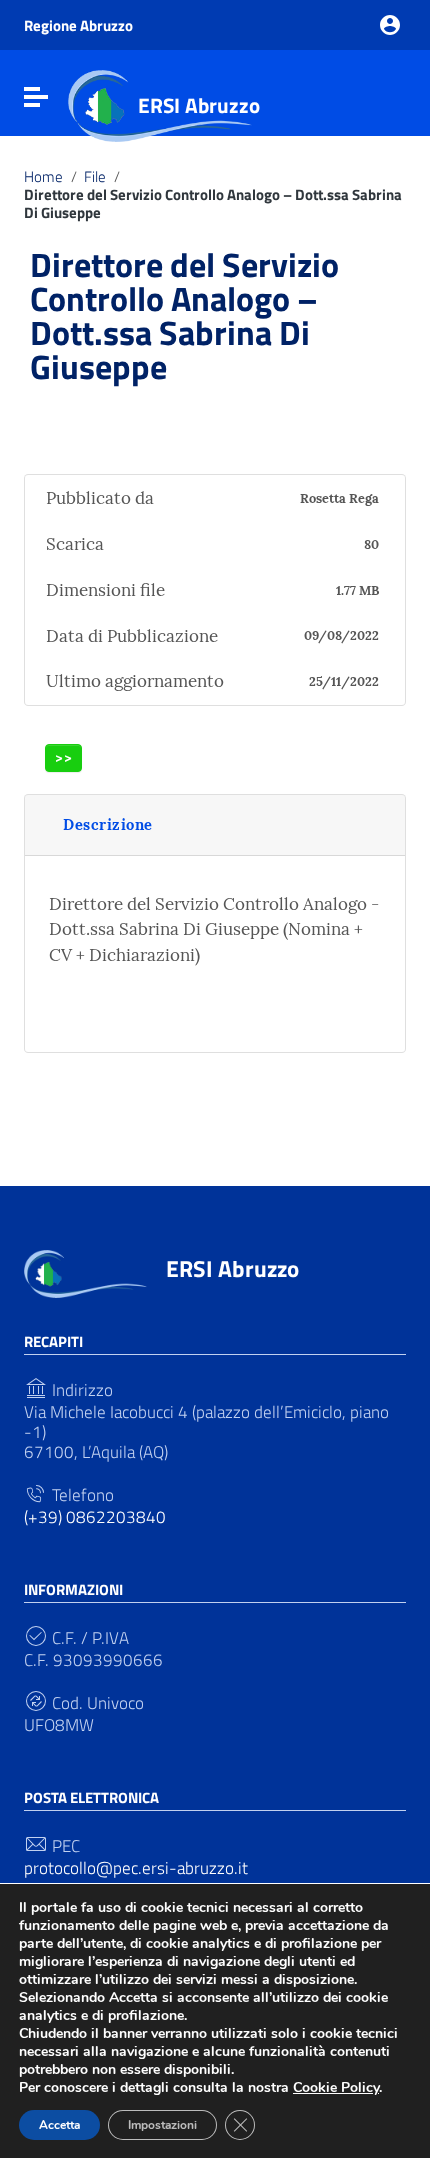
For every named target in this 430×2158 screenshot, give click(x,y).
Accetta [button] (59, 2125)
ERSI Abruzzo (199, 105)
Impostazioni (162, 2125)
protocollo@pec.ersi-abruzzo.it (136, 1868)
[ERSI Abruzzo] (85, 1272)
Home (43, 177)
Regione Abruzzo (78, 25)
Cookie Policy (336, 2087)
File (95, 177)
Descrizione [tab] (108, 824)
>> (64, 757)
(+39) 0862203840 (95, 1517)
